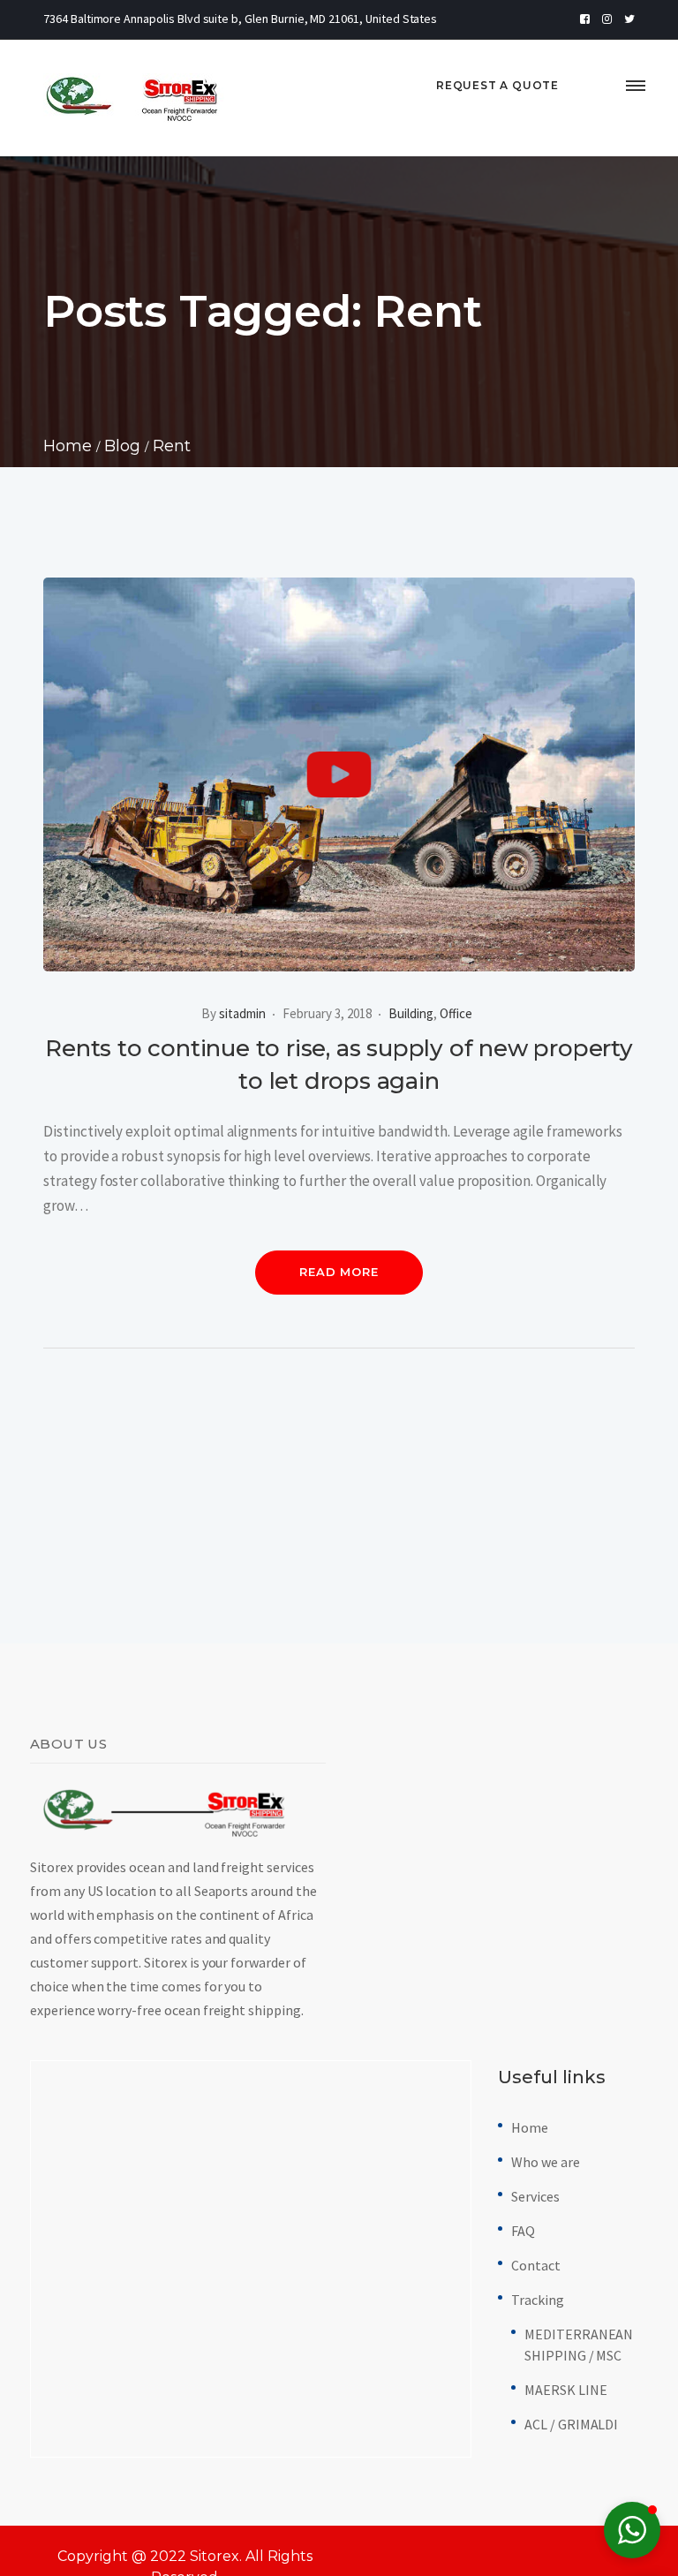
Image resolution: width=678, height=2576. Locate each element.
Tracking (538, 2300)
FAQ (523, 2231)
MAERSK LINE (565, 2390)
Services (535, 2196)
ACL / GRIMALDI (571, 2424)
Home (530, 2127)
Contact (536, 2265)
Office (456, 1013)
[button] (632, 2530)
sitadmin (242, 1013)
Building (411, 1013)
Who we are (546, 2162)
